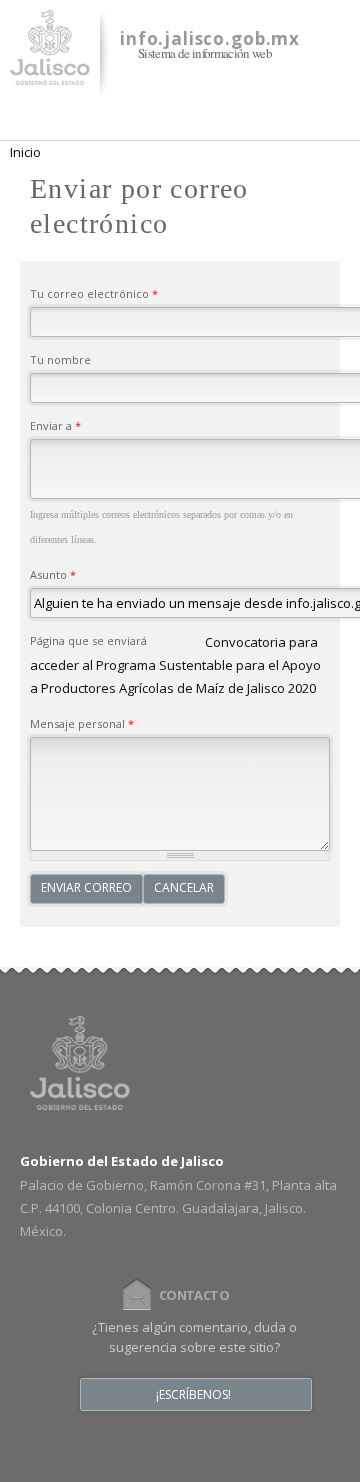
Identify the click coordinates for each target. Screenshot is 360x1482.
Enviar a (55, 425)
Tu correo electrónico (94, 293)
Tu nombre (60, 359)
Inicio (25, 152)
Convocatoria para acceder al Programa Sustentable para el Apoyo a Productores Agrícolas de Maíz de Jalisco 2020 (175, 665)
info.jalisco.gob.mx (210, 38)
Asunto (53, 574)
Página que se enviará (88, 640)
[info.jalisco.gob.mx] (50, 73)
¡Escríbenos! (193, 1395)
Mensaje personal (82, 723)
